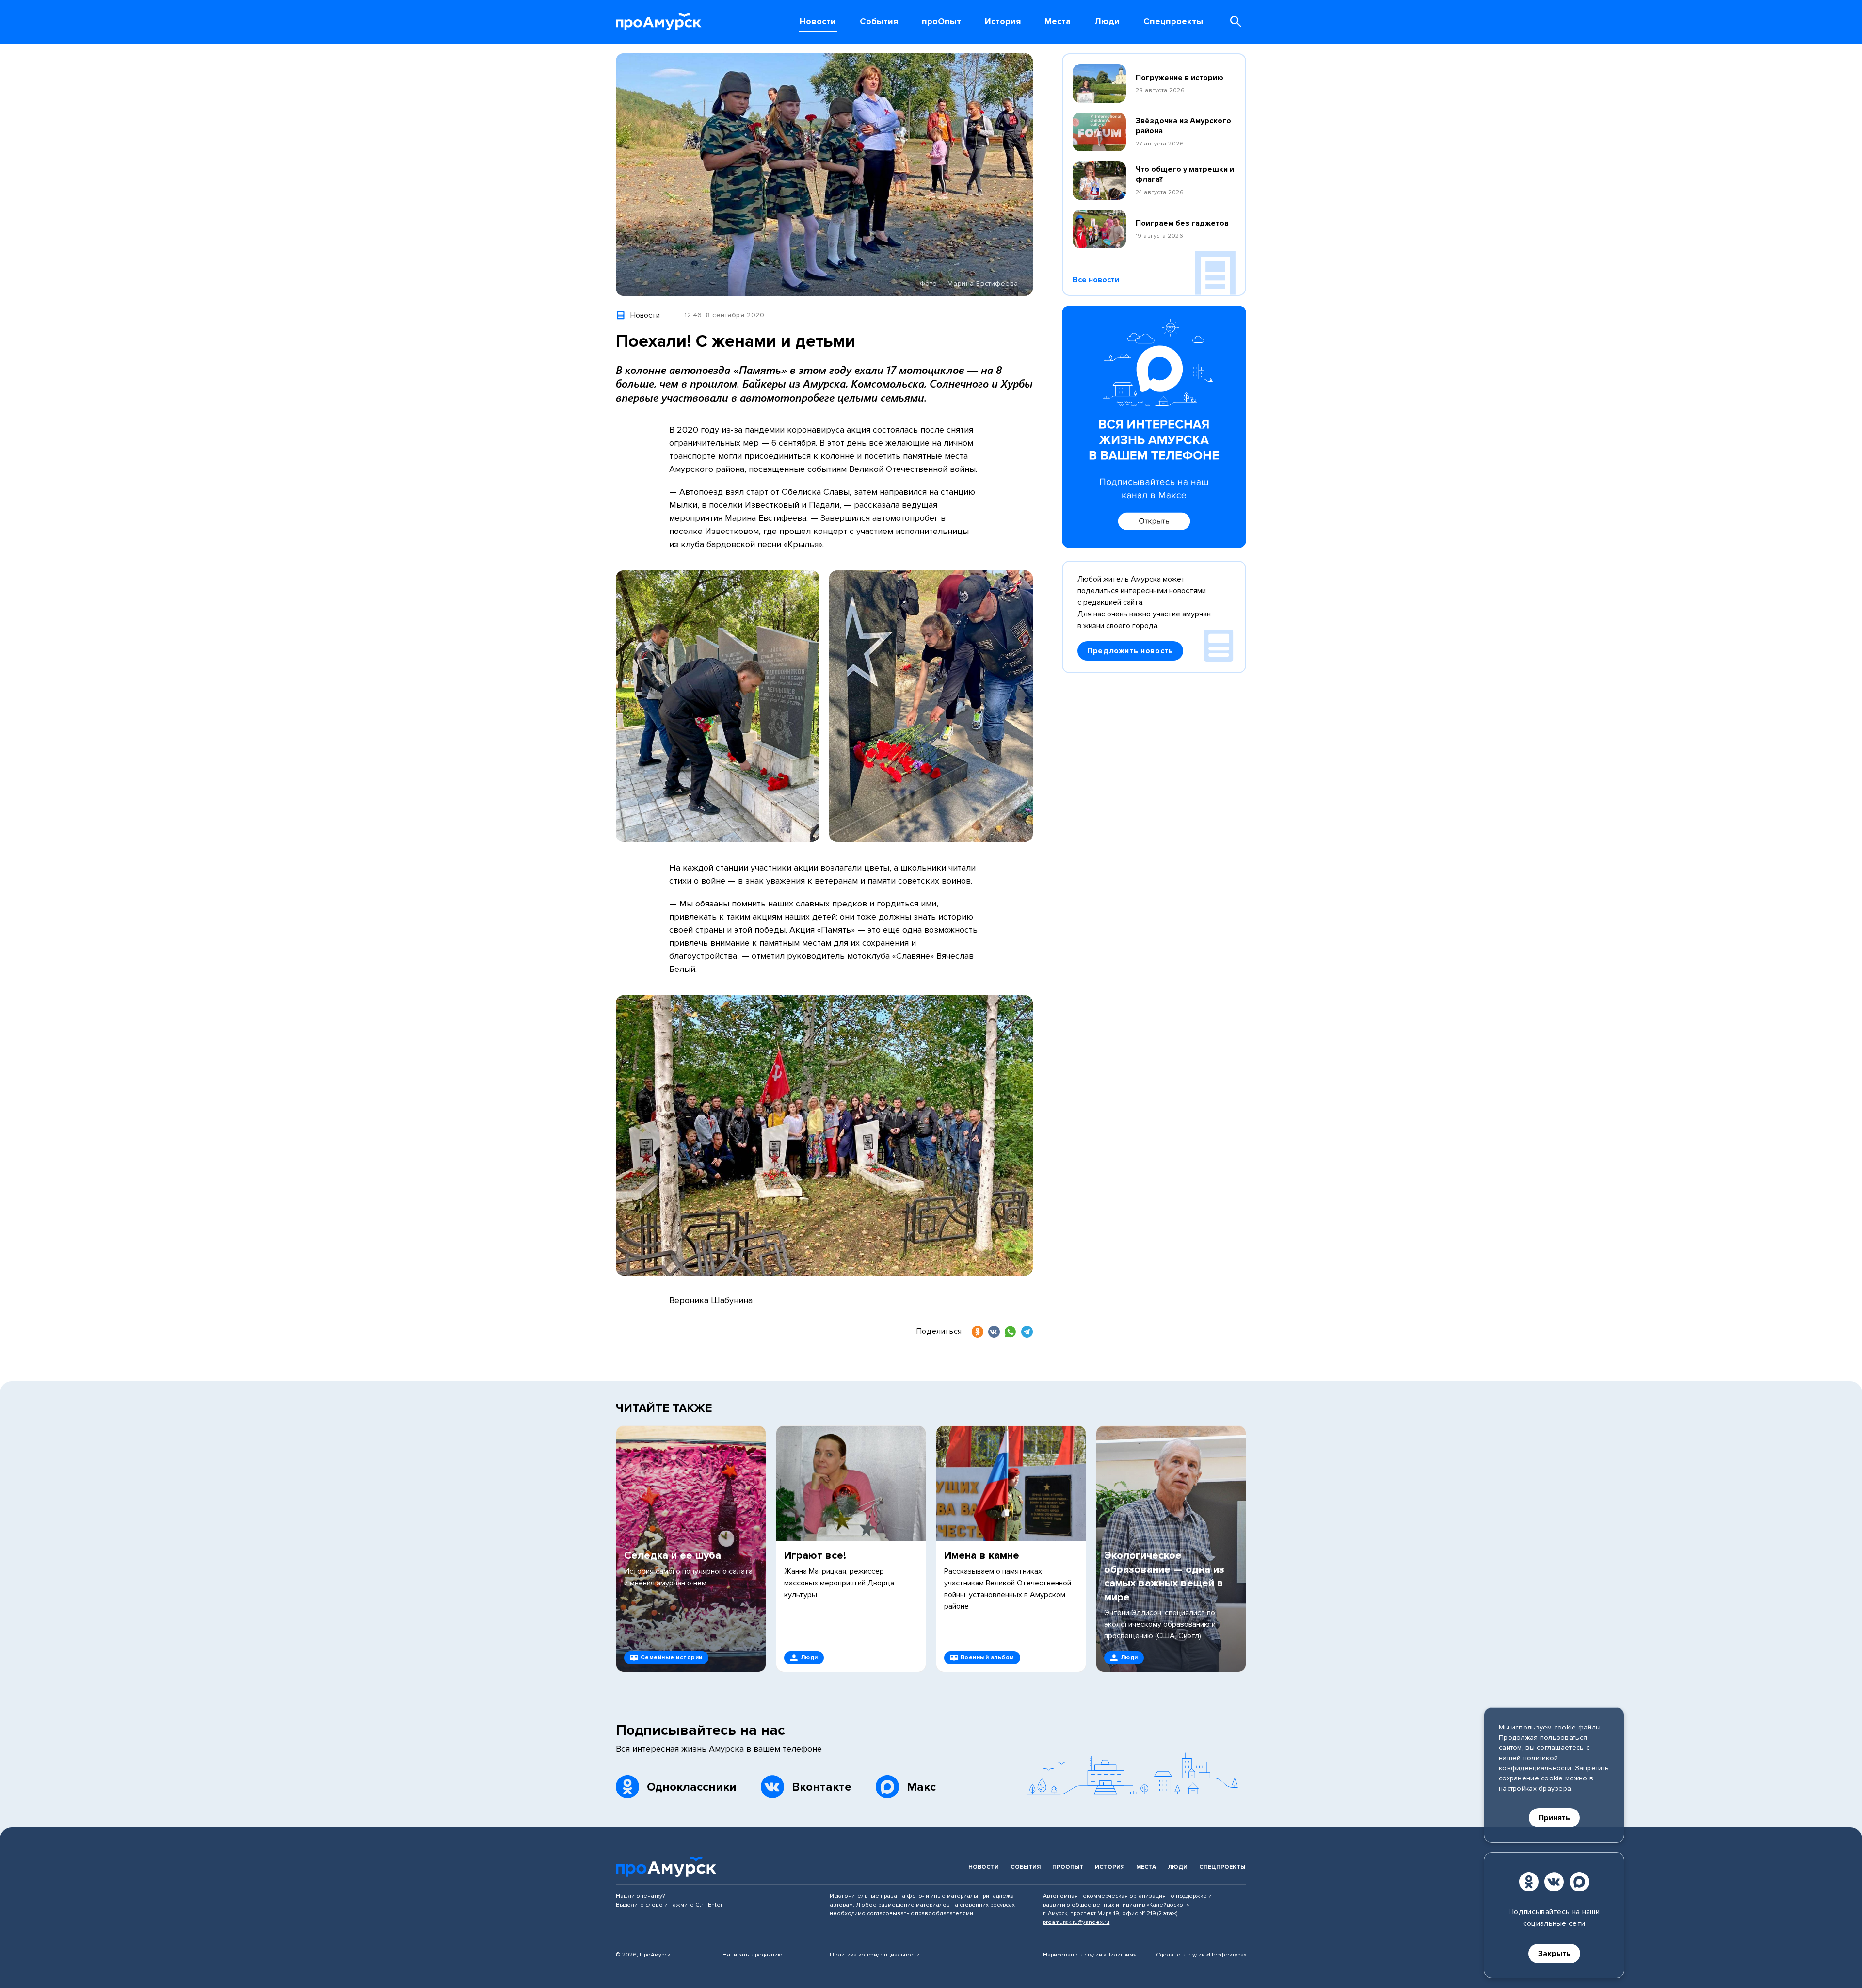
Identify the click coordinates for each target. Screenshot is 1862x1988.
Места (1146, 1867)
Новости (984, 1867)
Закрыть (1554, 1954)
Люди (1178, 1867)
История (1110, 1867)
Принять (1554, 1818)
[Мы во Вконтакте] (1554, 1882)
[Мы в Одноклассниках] (1529, 1882)
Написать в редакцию (753, 1955)
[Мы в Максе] (1579, 1882)
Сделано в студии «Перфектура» (1201, 1955)
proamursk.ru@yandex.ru (1076, 1922)
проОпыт (1068, 1867)
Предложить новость (1130, 651)
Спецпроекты (1222, 1867)
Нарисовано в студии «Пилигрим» (1089, 1955)
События (1026, 1867)
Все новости (1096, 280)
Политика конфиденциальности (875, 1955)
